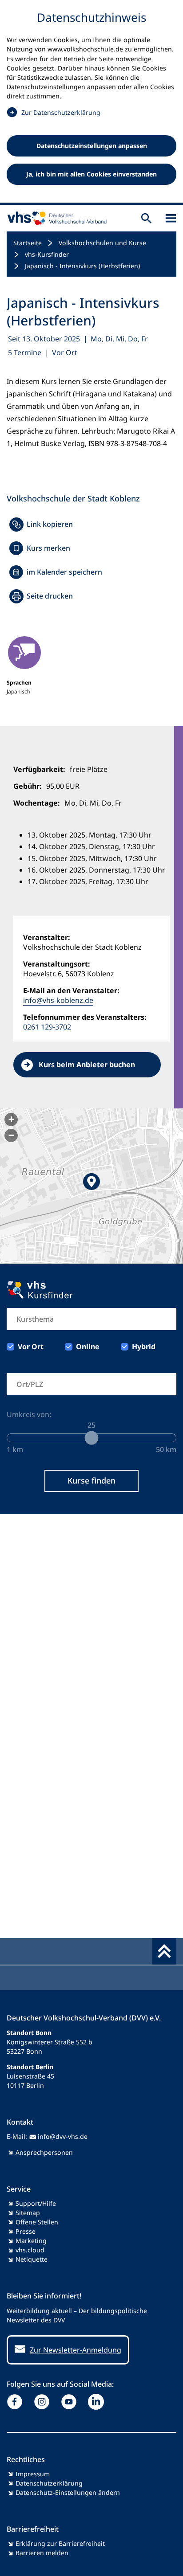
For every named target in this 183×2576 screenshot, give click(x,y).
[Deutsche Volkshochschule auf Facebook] (17, 2402)
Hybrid (144, 1347)
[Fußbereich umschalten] (164, 1951)
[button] (91, 1186)
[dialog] (91, 102)
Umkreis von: (29, 1414)
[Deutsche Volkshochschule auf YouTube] (71, 2402)
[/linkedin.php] (98, 2402)
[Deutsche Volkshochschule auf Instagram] (44, 2402)
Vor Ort (31, 1347)
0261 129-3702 (47, 1027)
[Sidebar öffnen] (171, 218)
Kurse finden (91, 1480)
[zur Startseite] (55, 218)
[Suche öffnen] (146, 218)
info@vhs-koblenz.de (58, 1000)
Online (88, 1347)
